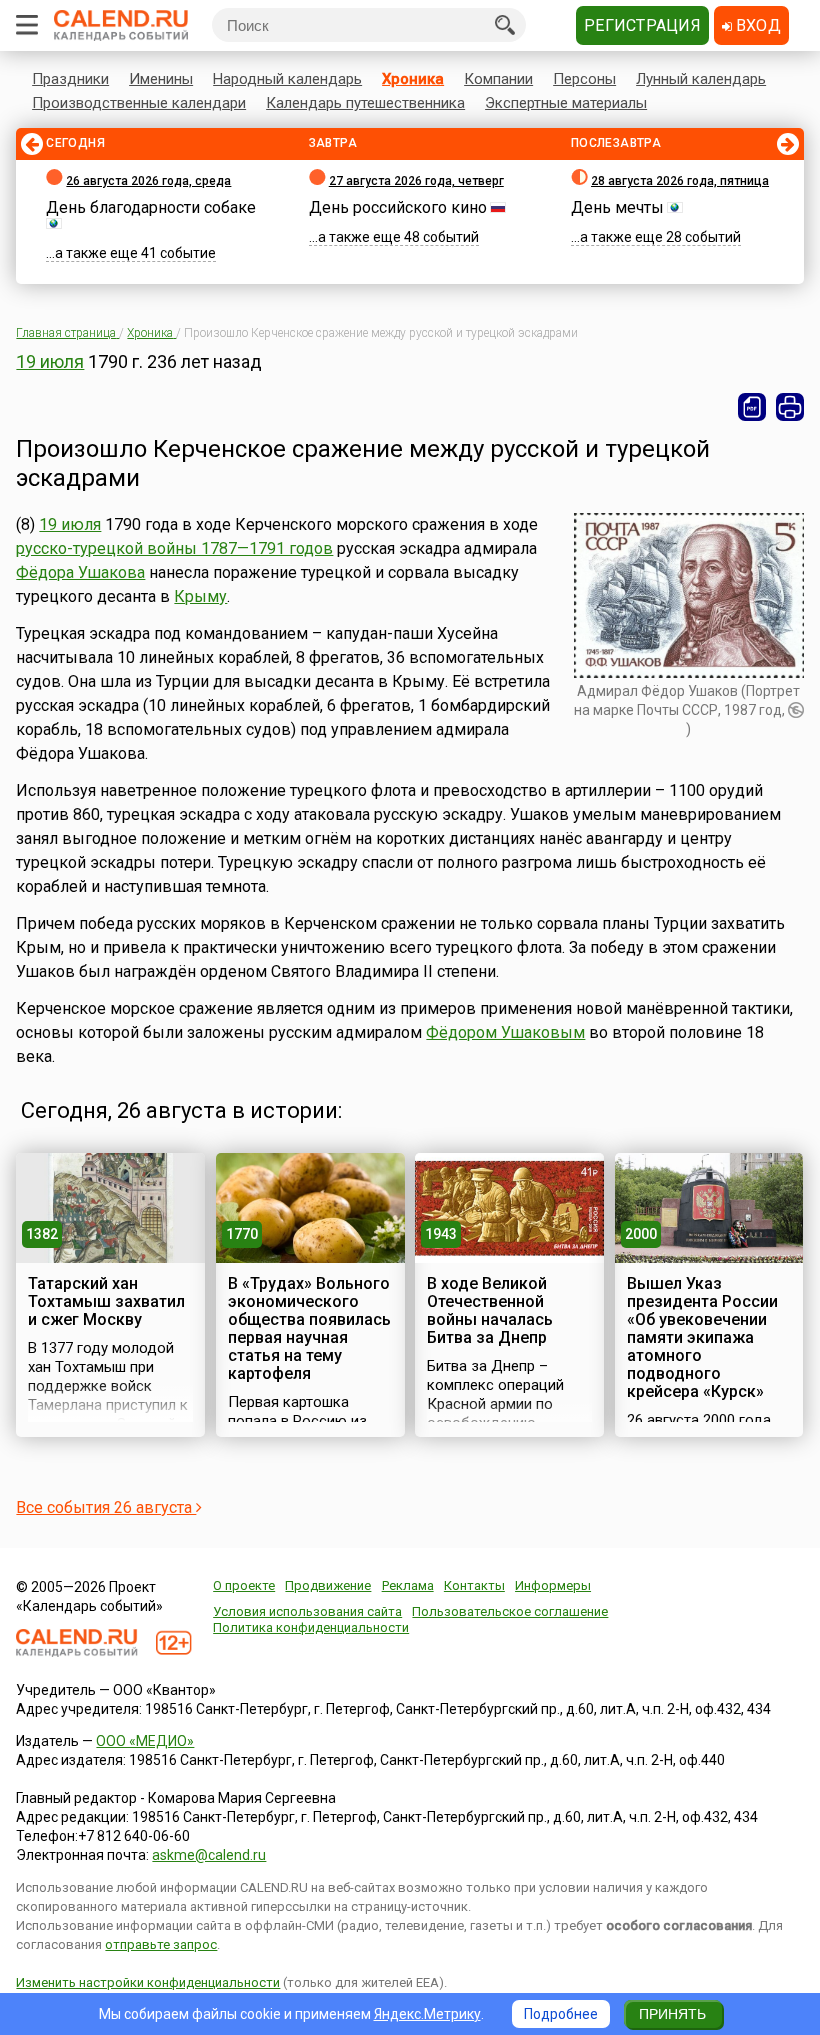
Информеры (553, 1585)
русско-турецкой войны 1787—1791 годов (174, 548)
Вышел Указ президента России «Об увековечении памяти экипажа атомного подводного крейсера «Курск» (702, 1337)
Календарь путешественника (365, 103)
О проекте (244, 1585)
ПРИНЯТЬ (672, 2014)
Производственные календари (139, 103)
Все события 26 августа (106, 1507)
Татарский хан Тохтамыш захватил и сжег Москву (106, 1301)
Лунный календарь (701, 79)
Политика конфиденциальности (311, 1627)
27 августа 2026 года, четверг (416, 181)
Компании (498, 79)
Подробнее (561, 2014)
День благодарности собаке (151, 207)
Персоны (584, 79)
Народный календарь (287, 79)
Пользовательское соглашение (510, 1611)
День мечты (617, 207)
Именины (161, 79)
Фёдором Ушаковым (505, 1032)
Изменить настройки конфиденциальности (148, 1982)
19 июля (50, 361)
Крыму (200, 596)
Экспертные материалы (566, 103)
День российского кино (398, 207)
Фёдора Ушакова (80, 572)
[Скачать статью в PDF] (752, 407)
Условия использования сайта (307, 1611)
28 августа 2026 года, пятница (680, 181)
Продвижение (328, 1585)
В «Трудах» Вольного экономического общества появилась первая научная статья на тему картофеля (309, 1328)
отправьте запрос (161, 1944)
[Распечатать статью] (790, 407)
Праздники (70, 79)
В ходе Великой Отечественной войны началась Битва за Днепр (490, 1310)
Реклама (408, 1585)
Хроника (413, 79)
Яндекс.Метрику (427, 2014)
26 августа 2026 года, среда (148, 181)
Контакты (474, 1585)
